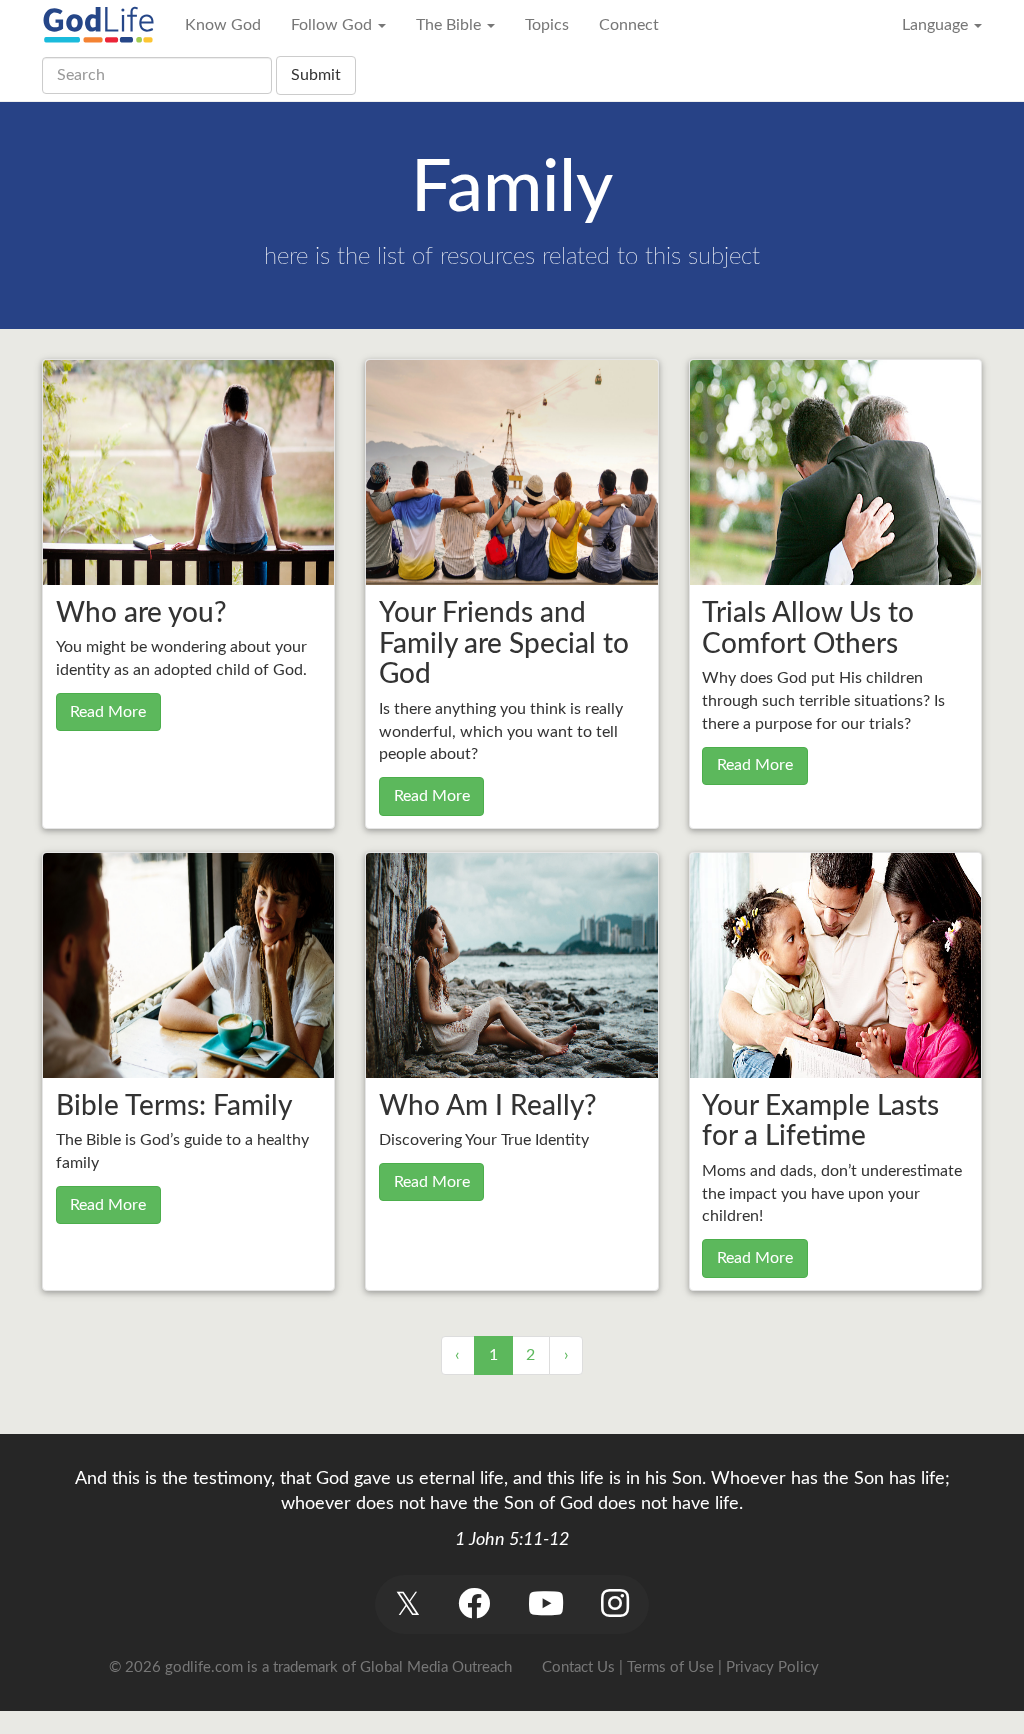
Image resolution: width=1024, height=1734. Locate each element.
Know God (223, 25)
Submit (316, 75)
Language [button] (937, 25)
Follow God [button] (333, 25)
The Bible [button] (450, 25)
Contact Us (578, 1667)
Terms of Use (670, 1667)
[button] (407, 1604)
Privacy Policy (772, 1667)
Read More (108, 712)
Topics (547, 25)
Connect (629, 25)
